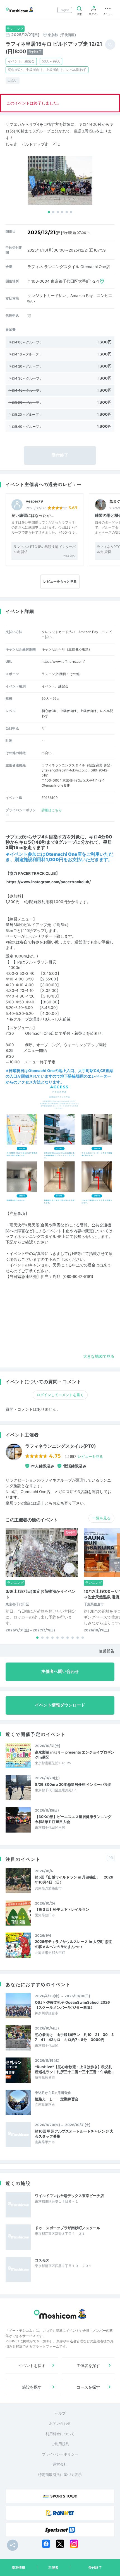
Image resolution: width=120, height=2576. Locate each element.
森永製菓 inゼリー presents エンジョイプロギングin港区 (75, 1755)
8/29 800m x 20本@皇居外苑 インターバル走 (73, 1784)
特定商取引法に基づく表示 (60, 2475)
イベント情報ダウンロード (60, 1705)
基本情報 (18, 2567)
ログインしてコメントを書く (60, 1395)
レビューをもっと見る (60, 581)
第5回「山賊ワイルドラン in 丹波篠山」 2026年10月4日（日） (74, 1880)
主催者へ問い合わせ (60, 1671)
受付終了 (95, 2567)
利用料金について (60, 2434)
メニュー (108, 14)
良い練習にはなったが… (33, 515)
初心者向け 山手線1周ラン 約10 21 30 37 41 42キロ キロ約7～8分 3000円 (74, 2037)
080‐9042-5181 (78, 1277)
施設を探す (32, 2387)
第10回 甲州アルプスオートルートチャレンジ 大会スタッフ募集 (74, 2134)
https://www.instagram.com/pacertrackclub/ (49, 882)
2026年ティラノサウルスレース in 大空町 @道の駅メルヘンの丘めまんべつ (73, 1944)
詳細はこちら (52, 810)
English (65, 10)
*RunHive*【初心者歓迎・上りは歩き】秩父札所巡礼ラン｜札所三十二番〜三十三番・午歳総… (74, 2069)
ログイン (94, 14)
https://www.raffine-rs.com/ (63, 662)
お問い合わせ (60, 2423)
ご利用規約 (60, 2444)
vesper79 (34, 501)
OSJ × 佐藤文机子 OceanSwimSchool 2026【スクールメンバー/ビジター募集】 (72, 2005)
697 (86, 1456)
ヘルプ (60, 2413)
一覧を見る (101, 1518)
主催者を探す (88, 2365)
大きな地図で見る (99, 1356)
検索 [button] (79, 14)
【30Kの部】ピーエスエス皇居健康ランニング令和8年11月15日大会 (73, 1819)
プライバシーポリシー (60, 2454)
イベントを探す (32, 2365)
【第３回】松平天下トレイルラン (62, 1909)
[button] (49, 212)
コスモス (42, 2260)
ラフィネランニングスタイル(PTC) (61, 1446)
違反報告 (107, 1651)
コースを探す (88, 2387)
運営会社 (60, 2464)
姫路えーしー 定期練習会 (57, 2099)
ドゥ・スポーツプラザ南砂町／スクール (68, 2228)
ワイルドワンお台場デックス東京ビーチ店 (69, 2196)
